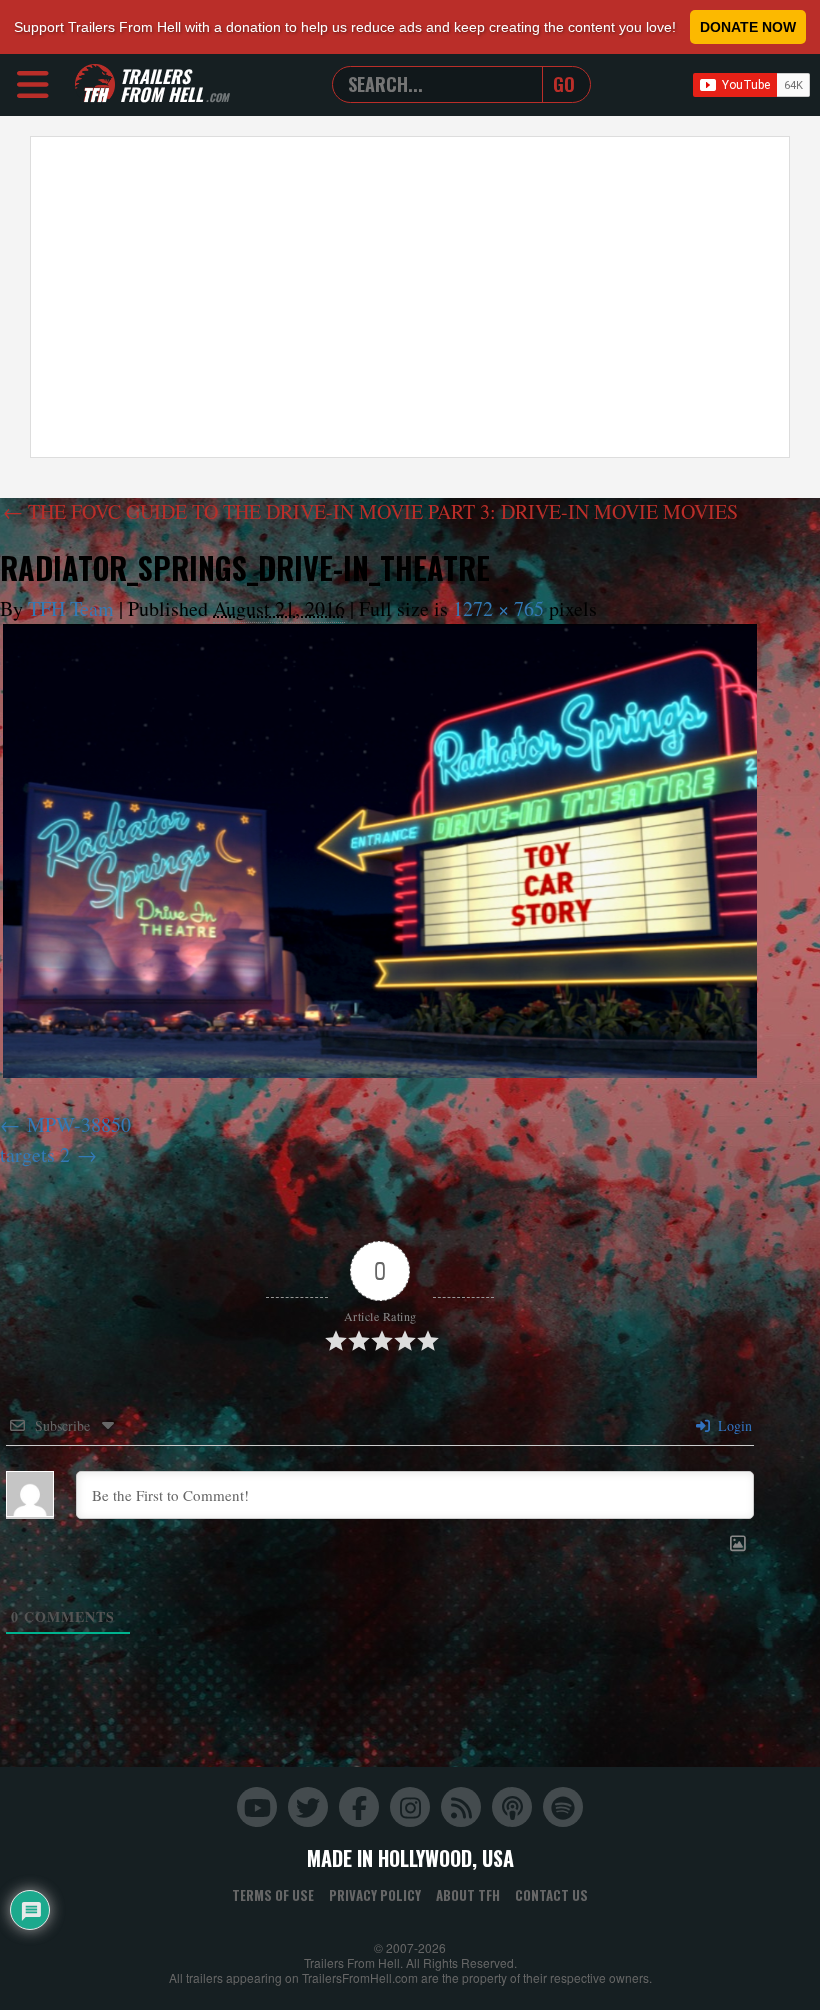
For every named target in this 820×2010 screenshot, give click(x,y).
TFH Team (71, 608)
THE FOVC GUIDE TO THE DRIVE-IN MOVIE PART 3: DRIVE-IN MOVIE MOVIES (370, 511)
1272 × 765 (498, 608)
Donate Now (748, 27)
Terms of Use (273, 1895)
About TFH (468, 1895)
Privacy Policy (375, 1895)
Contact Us (551, 1895)
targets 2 (35, 1154)
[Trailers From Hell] (95, 84)
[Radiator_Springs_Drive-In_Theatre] (380, 850)
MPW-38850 (79, 1124)
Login (733, 1425)
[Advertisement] (410, 297)
